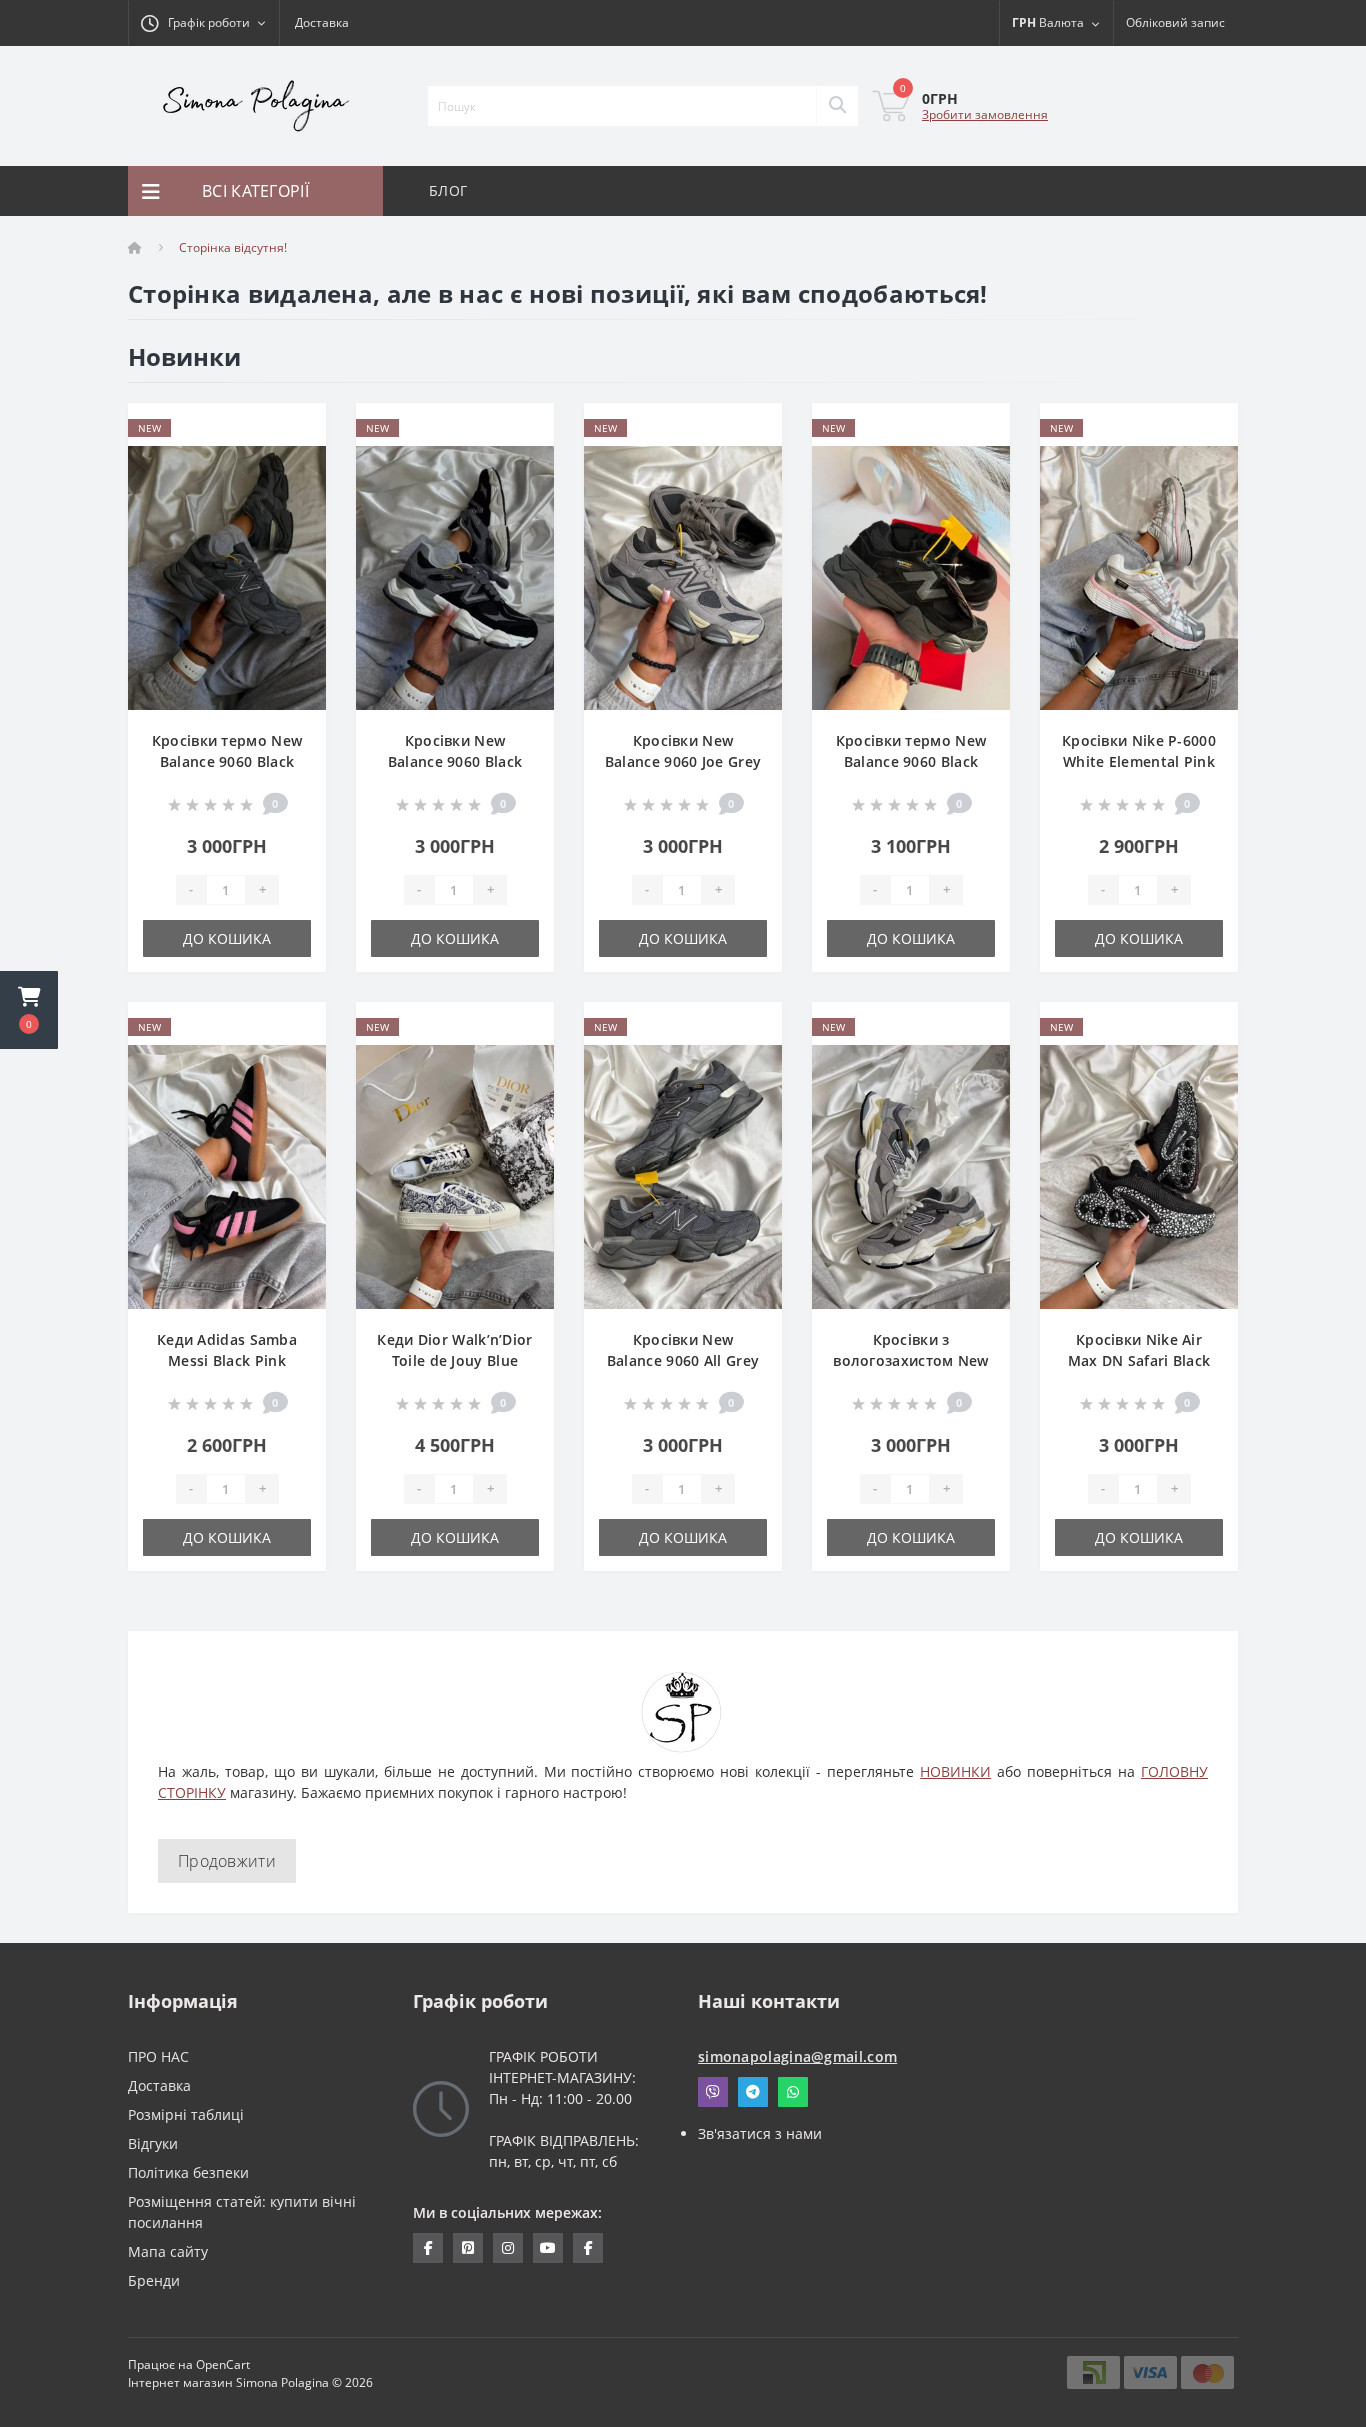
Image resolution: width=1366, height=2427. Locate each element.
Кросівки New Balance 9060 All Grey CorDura (683, 1360)
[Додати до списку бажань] (294, 429)
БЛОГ (448, 190)
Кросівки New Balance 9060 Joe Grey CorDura (683, 761)
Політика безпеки (188, 2172)
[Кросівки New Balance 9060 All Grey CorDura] (683, 1175)
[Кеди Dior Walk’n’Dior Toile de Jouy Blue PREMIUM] (455, 1175)
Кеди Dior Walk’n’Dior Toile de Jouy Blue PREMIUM (454, 1360)
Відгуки (153, 2143)
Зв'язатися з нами (760, 2133)
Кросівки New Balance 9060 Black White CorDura (455, 761)
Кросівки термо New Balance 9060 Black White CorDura (227, 761)
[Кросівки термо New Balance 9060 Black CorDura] (911, 576)
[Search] (837, 106)
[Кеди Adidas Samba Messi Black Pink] (227, 1175)
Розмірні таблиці (186, 2114)
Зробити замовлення (985, 114)
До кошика (227, 938)
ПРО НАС (158, 2056)
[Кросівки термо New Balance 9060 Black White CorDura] (227, 576)
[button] (29, 1010)
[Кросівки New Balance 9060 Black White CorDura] (455, 576)
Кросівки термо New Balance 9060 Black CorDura (911, 761)
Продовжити (227, 1861)
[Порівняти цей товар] (294, 460)
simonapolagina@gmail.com (797, 2056)
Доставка (322, 22)
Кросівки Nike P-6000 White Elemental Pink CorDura (1139, 761)
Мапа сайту (168, 2251)
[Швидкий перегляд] (294, 491)
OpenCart (223, 2364)
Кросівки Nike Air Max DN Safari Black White (1139, 1360)
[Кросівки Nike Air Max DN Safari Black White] (1139, 1175)
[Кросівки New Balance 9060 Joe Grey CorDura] (683, 576)
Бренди (154, 2280)
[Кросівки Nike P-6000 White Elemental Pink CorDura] (1139, 576)
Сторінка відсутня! (233, 247)
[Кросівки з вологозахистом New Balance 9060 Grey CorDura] (911, 1175)
